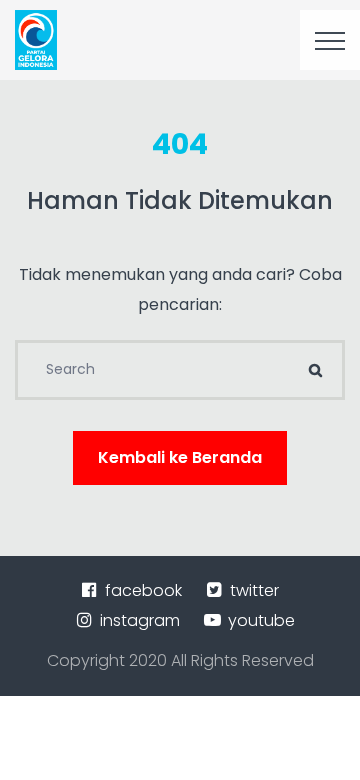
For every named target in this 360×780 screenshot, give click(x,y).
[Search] (315, 370)
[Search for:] (180, 370)
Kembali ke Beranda (180, 457)
